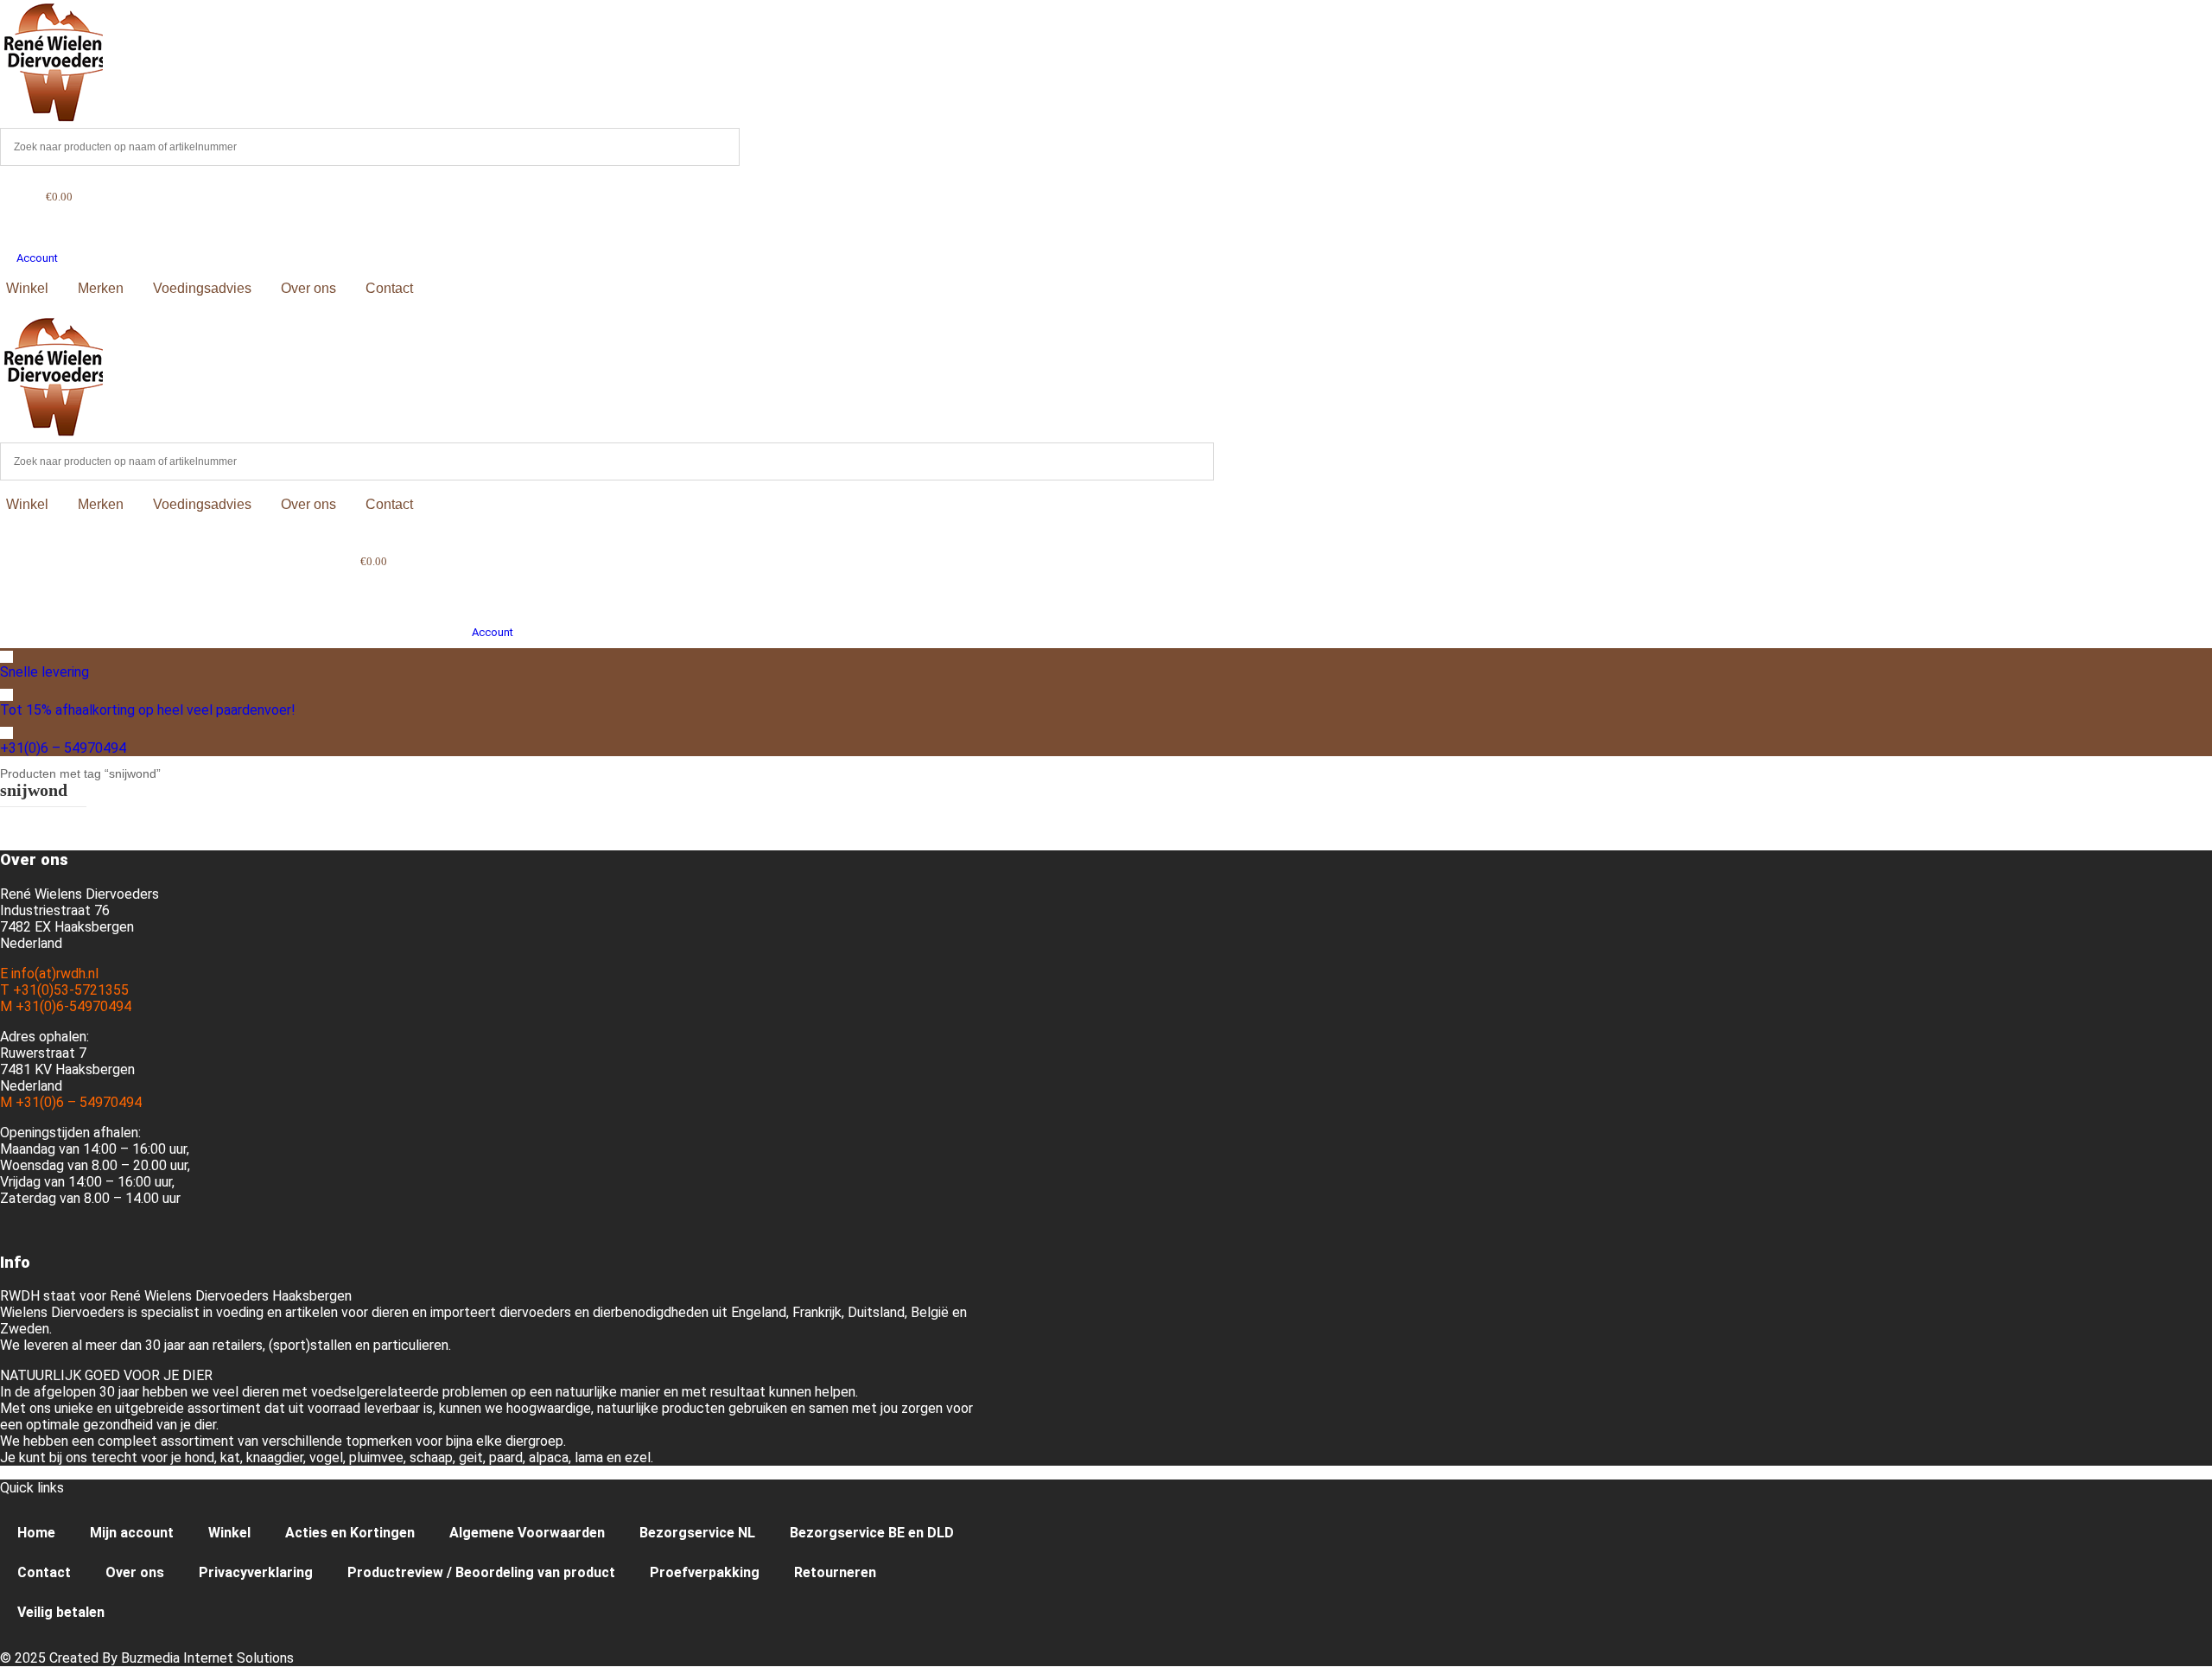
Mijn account (132, 1533)
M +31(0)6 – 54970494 (71, 1102)
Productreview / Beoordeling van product (481, 1572)
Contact (389, 288)
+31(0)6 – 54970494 (63, 748)
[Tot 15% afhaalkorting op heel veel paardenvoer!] (6, 695)
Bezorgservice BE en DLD (872, 1533)
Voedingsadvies (202, 288)
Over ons (308, 288)
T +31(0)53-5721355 (64, 990)
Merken (101, 288)
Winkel (27, 288)
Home (36, 1533)
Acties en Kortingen (350, 1533)
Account (37, 258)
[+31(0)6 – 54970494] (6, 733)
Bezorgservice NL (697, 1533)
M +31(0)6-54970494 (66, 1006)
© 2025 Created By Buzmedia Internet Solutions (147, 1658)
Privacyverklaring (256, 1572)
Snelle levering (44, 672)
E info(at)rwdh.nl (49, 974)
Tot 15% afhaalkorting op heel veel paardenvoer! (148, 710)
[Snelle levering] (6, 657)
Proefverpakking (705, 1572)
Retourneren (835, 1572)
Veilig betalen (61, 1612)
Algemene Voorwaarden (527, 1533)
